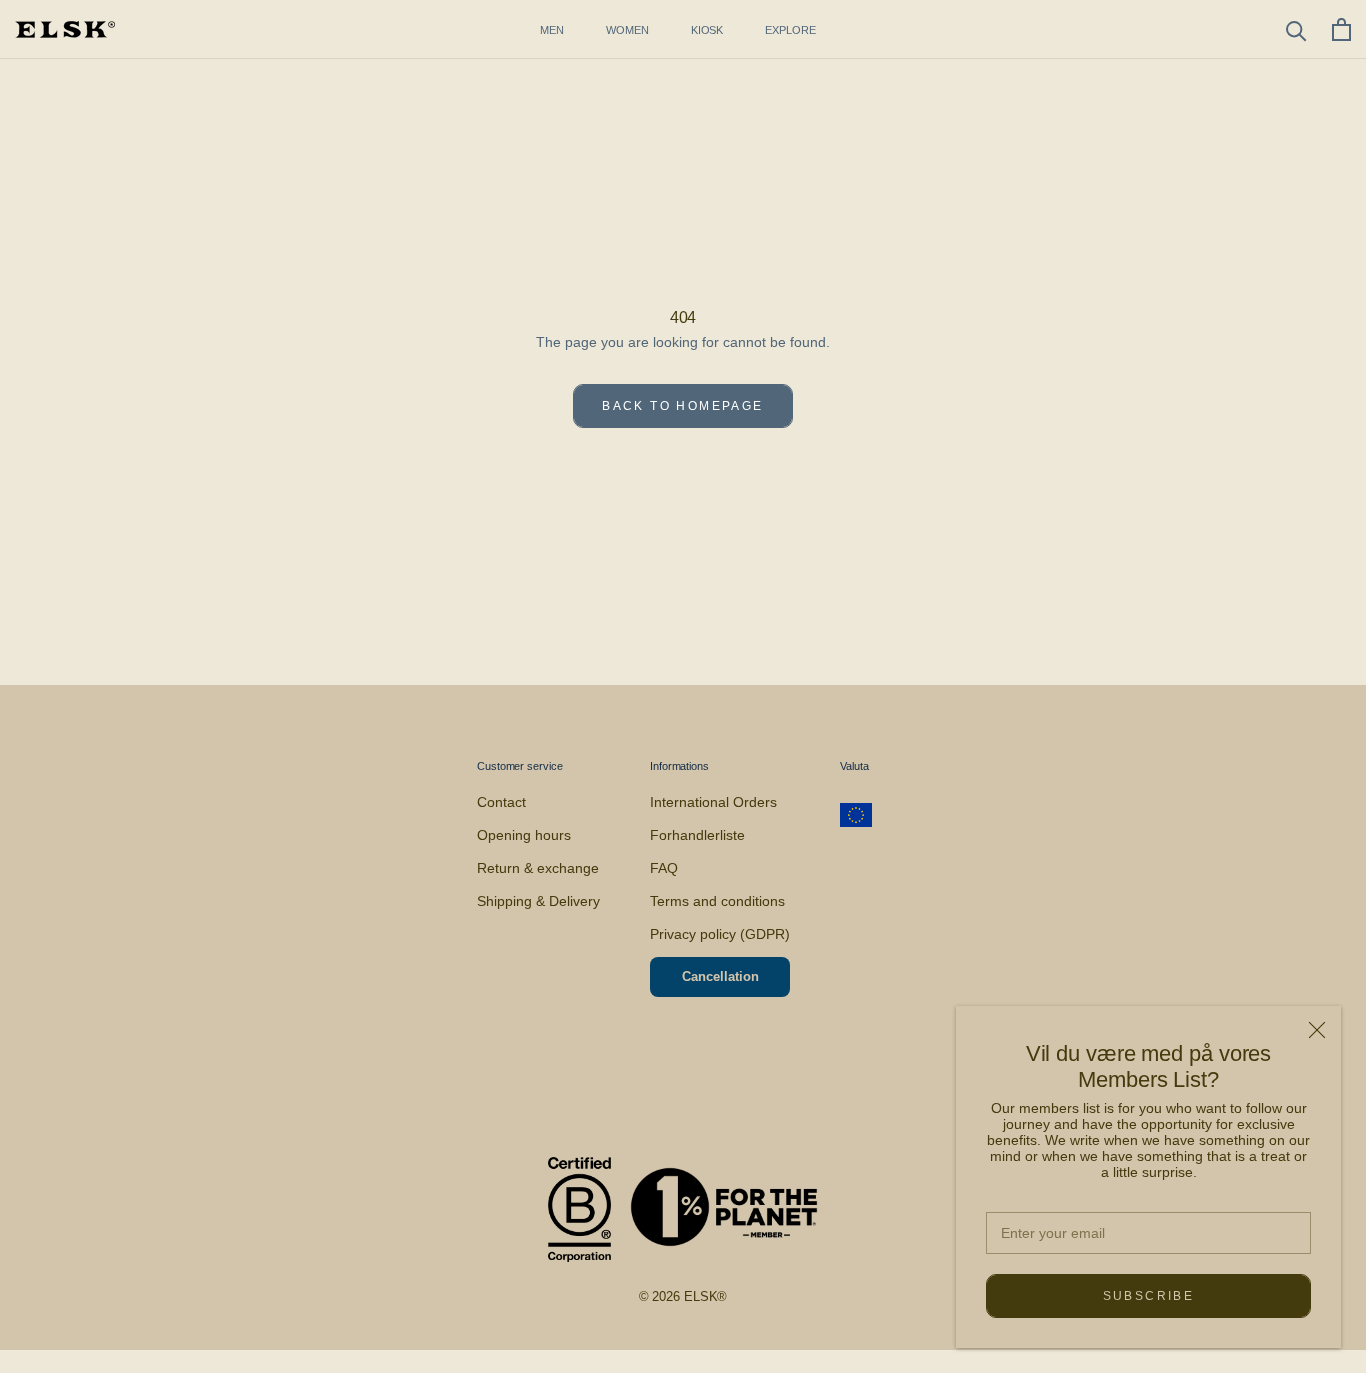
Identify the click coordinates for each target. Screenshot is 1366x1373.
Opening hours (524, 835)
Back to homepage (682, 406)
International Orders (713, 802)
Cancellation (720, 976)
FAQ (664, 868)
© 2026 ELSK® (683, 1296)
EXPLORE (790, 30)
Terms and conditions (717, 901)
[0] (1341, 29)
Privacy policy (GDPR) (720, 934)
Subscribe (1149, 1296)
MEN (552, 30)
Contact (501, 802)
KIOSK (707, 30)
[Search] (1296, 29)
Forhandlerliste (697, 835)
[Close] (1317, 1030)
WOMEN (627, 30)
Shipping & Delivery (538, 901)
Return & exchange (538, 868)
